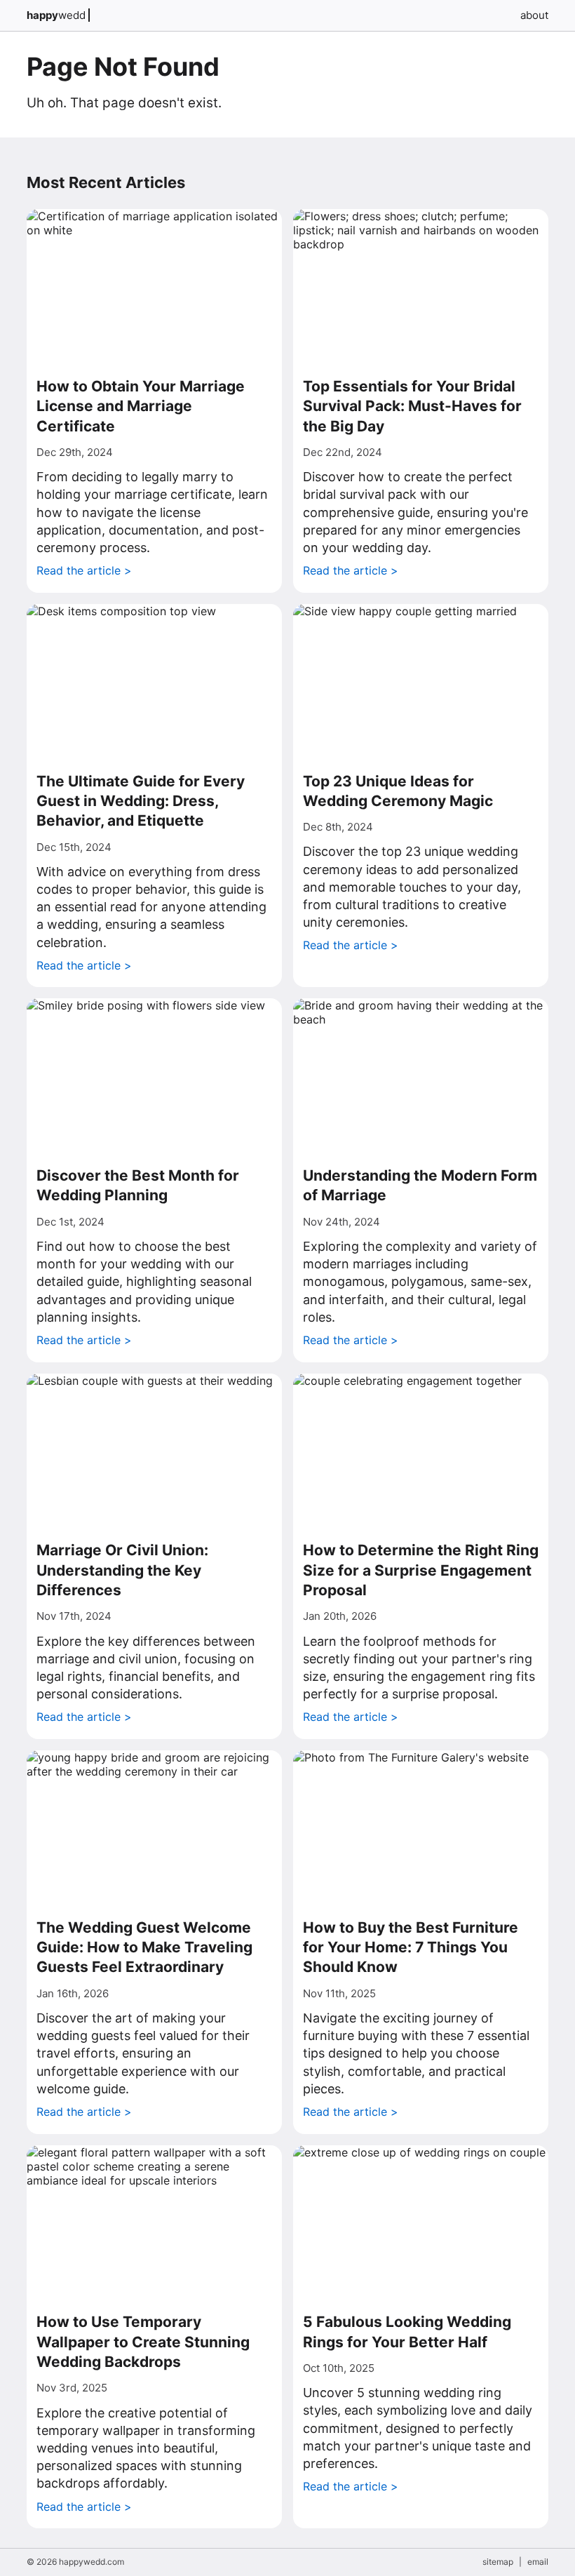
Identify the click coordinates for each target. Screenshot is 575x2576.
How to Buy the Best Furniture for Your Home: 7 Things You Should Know (411, 1947)
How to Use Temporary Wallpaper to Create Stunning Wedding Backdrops (143, 2342)
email (538, 2562)
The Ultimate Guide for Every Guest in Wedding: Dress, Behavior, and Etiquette (141, 801)
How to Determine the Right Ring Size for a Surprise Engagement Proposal (421, 1570)
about (534, 15)
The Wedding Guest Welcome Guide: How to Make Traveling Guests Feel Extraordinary (144, 1947)
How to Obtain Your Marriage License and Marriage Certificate (141, 406)
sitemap (498, 2562)
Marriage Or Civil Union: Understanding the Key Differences (122, 1570)
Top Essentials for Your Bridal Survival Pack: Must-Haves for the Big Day (412, 406)
